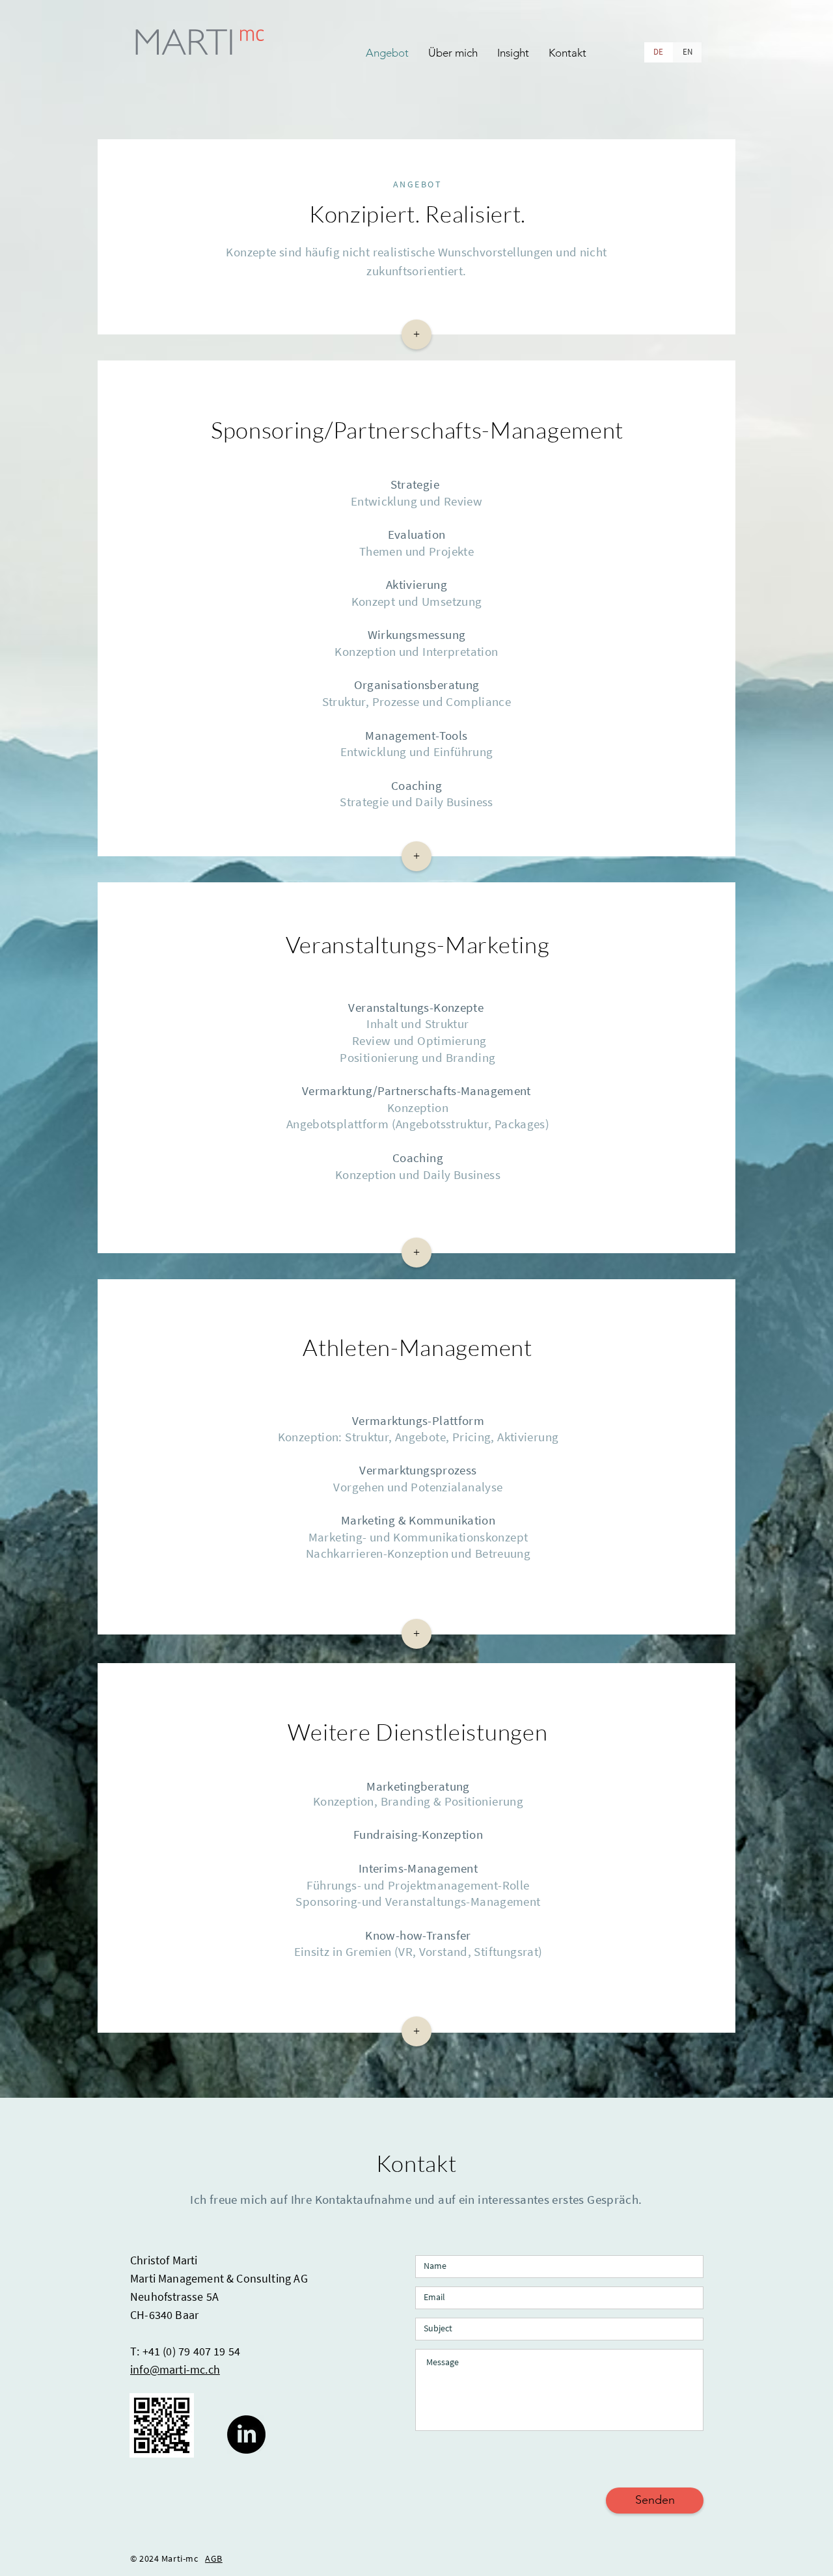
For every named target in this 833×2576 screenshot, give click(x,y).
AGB (214, 2558)
